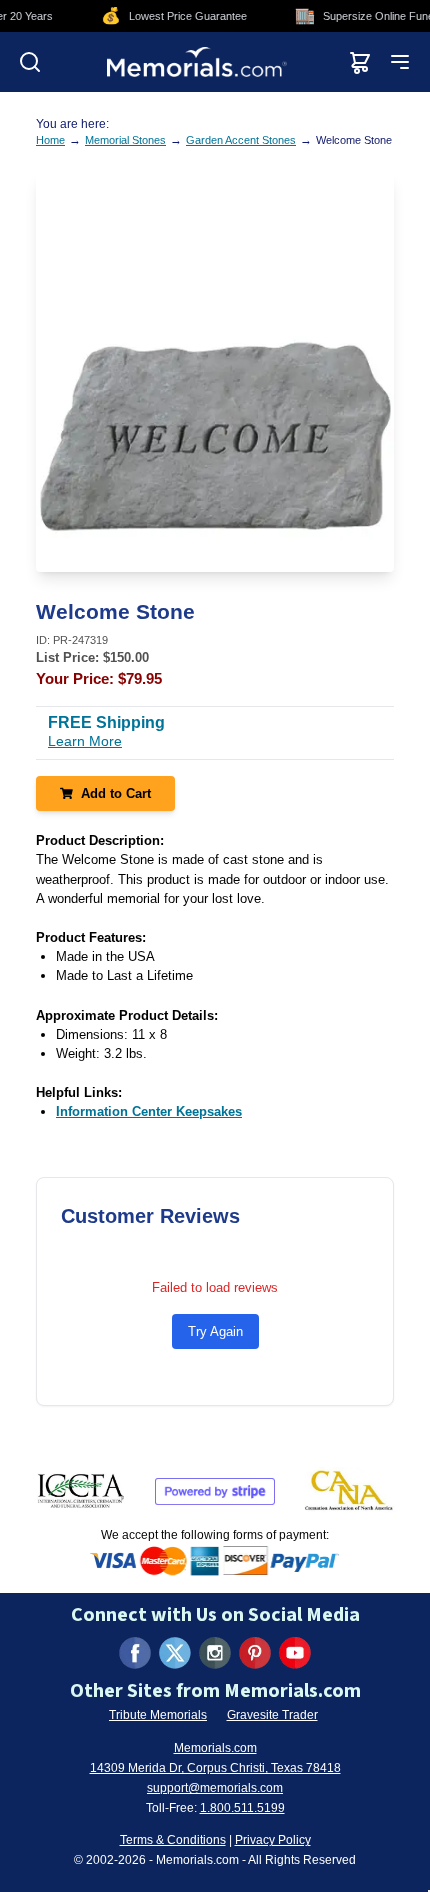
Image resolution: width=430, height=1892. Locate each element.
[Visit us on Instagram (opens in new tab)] (215, 1653)
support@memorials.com (215, 1788)
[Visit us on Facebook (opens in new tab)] (135, 1653)
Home (50, 140)
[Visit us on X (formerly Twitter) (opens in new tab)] (175, 1653)
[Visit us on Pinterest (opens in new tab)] (255, 1653)
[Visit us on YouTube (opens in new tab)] (295, 1653)
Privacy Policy (273, 1840)
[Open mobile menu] (400, 62)
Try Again (215, 1331)
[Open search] (30, 62)
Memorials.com (215, 1748)
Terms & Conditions (173, 1840)
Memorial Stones (125, 140)
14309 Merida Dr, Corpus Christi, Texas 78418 (215, 1768)
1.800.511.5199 (242, 1808)
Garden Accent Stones (241, 140)
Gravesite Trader (272, 1715)
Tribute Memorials (158, 1715)
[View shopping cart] (360, 62)
